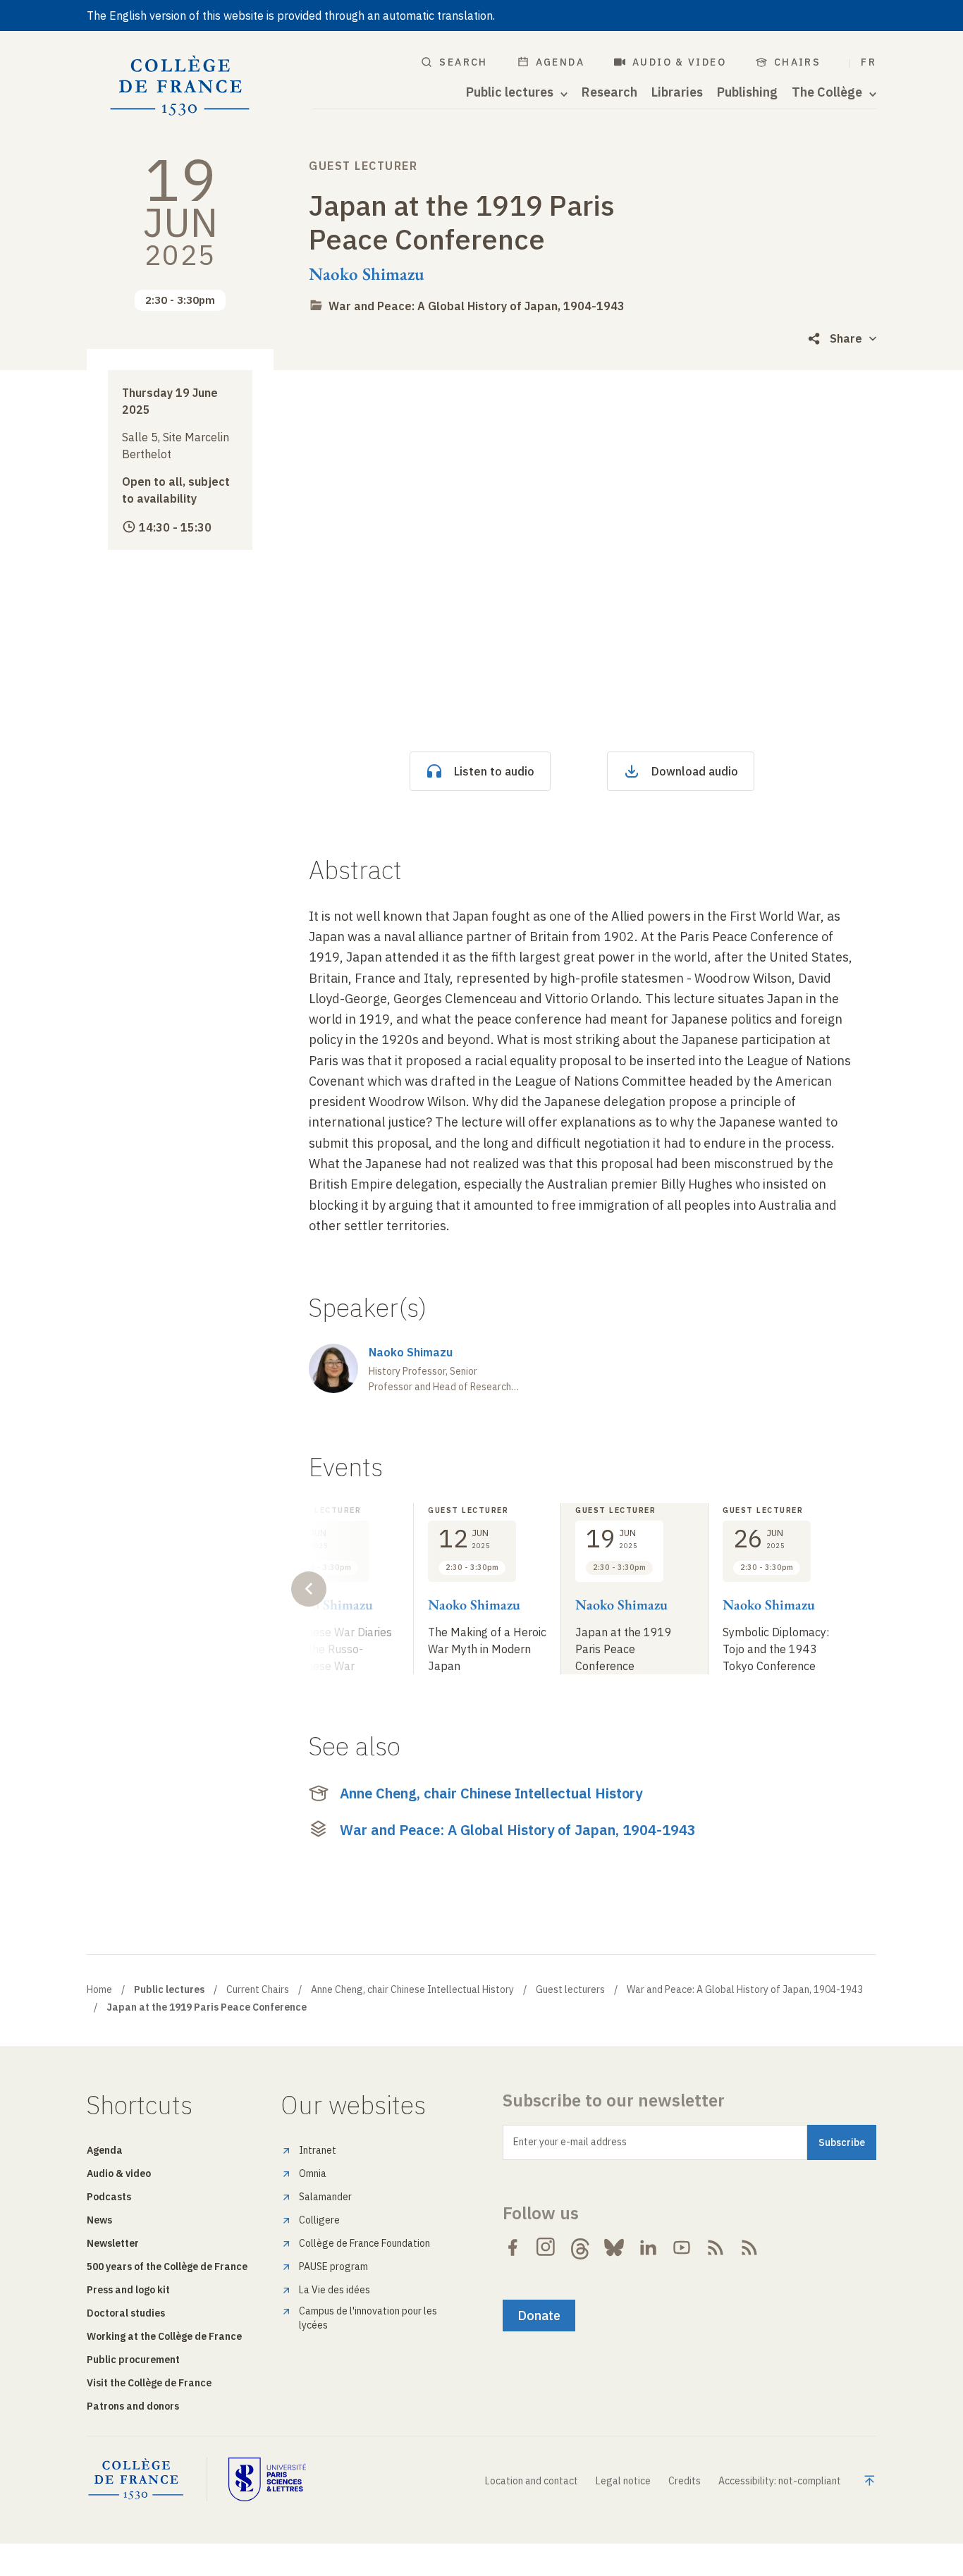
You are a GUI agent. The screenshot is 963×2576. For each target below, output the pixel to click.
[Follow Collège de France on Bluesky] (614, 2247)
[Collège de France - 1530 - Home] (180, 86)
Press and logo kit (128, 2290)
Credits (685, 2481)
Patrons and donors (133, 2406)
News (99, 2220)
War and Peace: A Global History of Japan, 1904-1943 (477, 306)
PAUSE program (333, 2267)
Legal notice (623, 2481)
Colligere (319, 2220)
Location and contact (532, 2481)
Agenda (560, 62)
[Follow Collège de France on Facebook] (513, 2247)
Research (609, 92)
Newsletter (113, 2243)
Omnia (313, 2173)
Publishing (747, 92)
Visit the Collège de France (149, 2383)
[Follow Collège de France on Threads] (580, 2247)
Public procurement (133, 2360)
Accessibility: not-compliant (780, 2481)
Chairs (797, 62)
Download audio (695, 771)
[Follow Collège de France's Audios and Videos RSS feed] (749, 2247)
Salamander (325, 2197)
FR (869, 62)
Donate (539, 2316)
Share (846, 338)
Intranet (318, 2150)
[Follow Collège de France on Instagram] (546, 2247)
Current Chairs (258, 1989)
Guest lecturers (570, 1989)
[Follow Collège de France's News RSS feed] (716, 2247)
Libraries (677, 92)
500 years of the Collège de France (167, 2267)
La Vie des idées (335, 2290)
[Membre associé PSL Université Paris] (267, 2479)
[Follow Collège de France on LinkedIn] (648, 2247)
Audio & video (679, 62)
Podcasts (109, 2197)
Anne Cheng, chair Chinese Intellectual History (491, 1793)
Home (99, 1989)
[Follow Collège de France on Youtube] (682, 2247)
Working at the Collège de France (164, 2336)
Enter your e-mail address (570, 2142)
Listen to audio (494, 771)
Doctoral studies (126, 2313)
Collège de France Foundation (364, 2243)
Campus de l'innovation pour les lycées (368, 2318)
